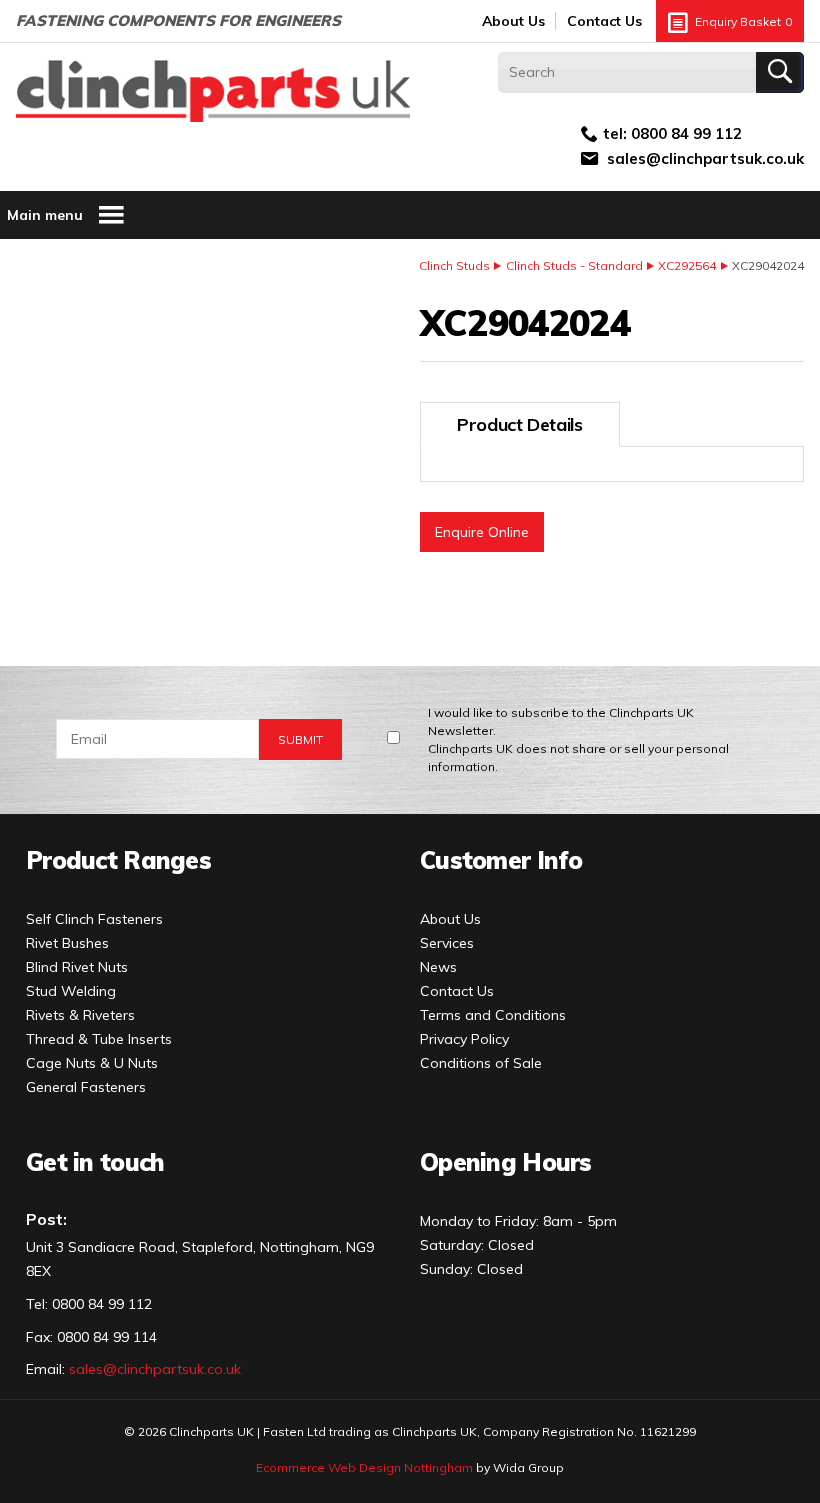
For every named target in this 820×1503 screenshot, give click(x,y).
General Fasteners (86, 1087)
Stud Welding (71, 991)
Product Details (520, 424)
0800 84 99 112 (686, 133)
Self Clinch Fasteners (94, 919)
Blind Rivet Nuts (77, 967)
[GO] (780, 72)
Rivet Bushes (67, 943)
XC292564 (687, 265)
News (438, 967)
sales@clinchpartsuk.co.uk (705, 158)
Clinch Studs (454, 265)
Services (447, 943)
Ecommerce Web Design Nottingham (364, 1467)
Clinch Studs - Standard (574, 265)
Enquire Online (482, 532)
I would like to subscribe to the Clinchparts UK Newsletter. (578, 739)
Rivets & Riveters (80, 1015)
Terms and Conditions (493, 1015)
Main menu (45, 215)
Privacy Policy (464, 1039)
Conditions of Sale (481, 1063)
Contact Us (604, 21)
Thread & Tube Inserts (99, 1039)
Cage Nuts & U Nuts (92, 1063)
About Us (513, 21)
